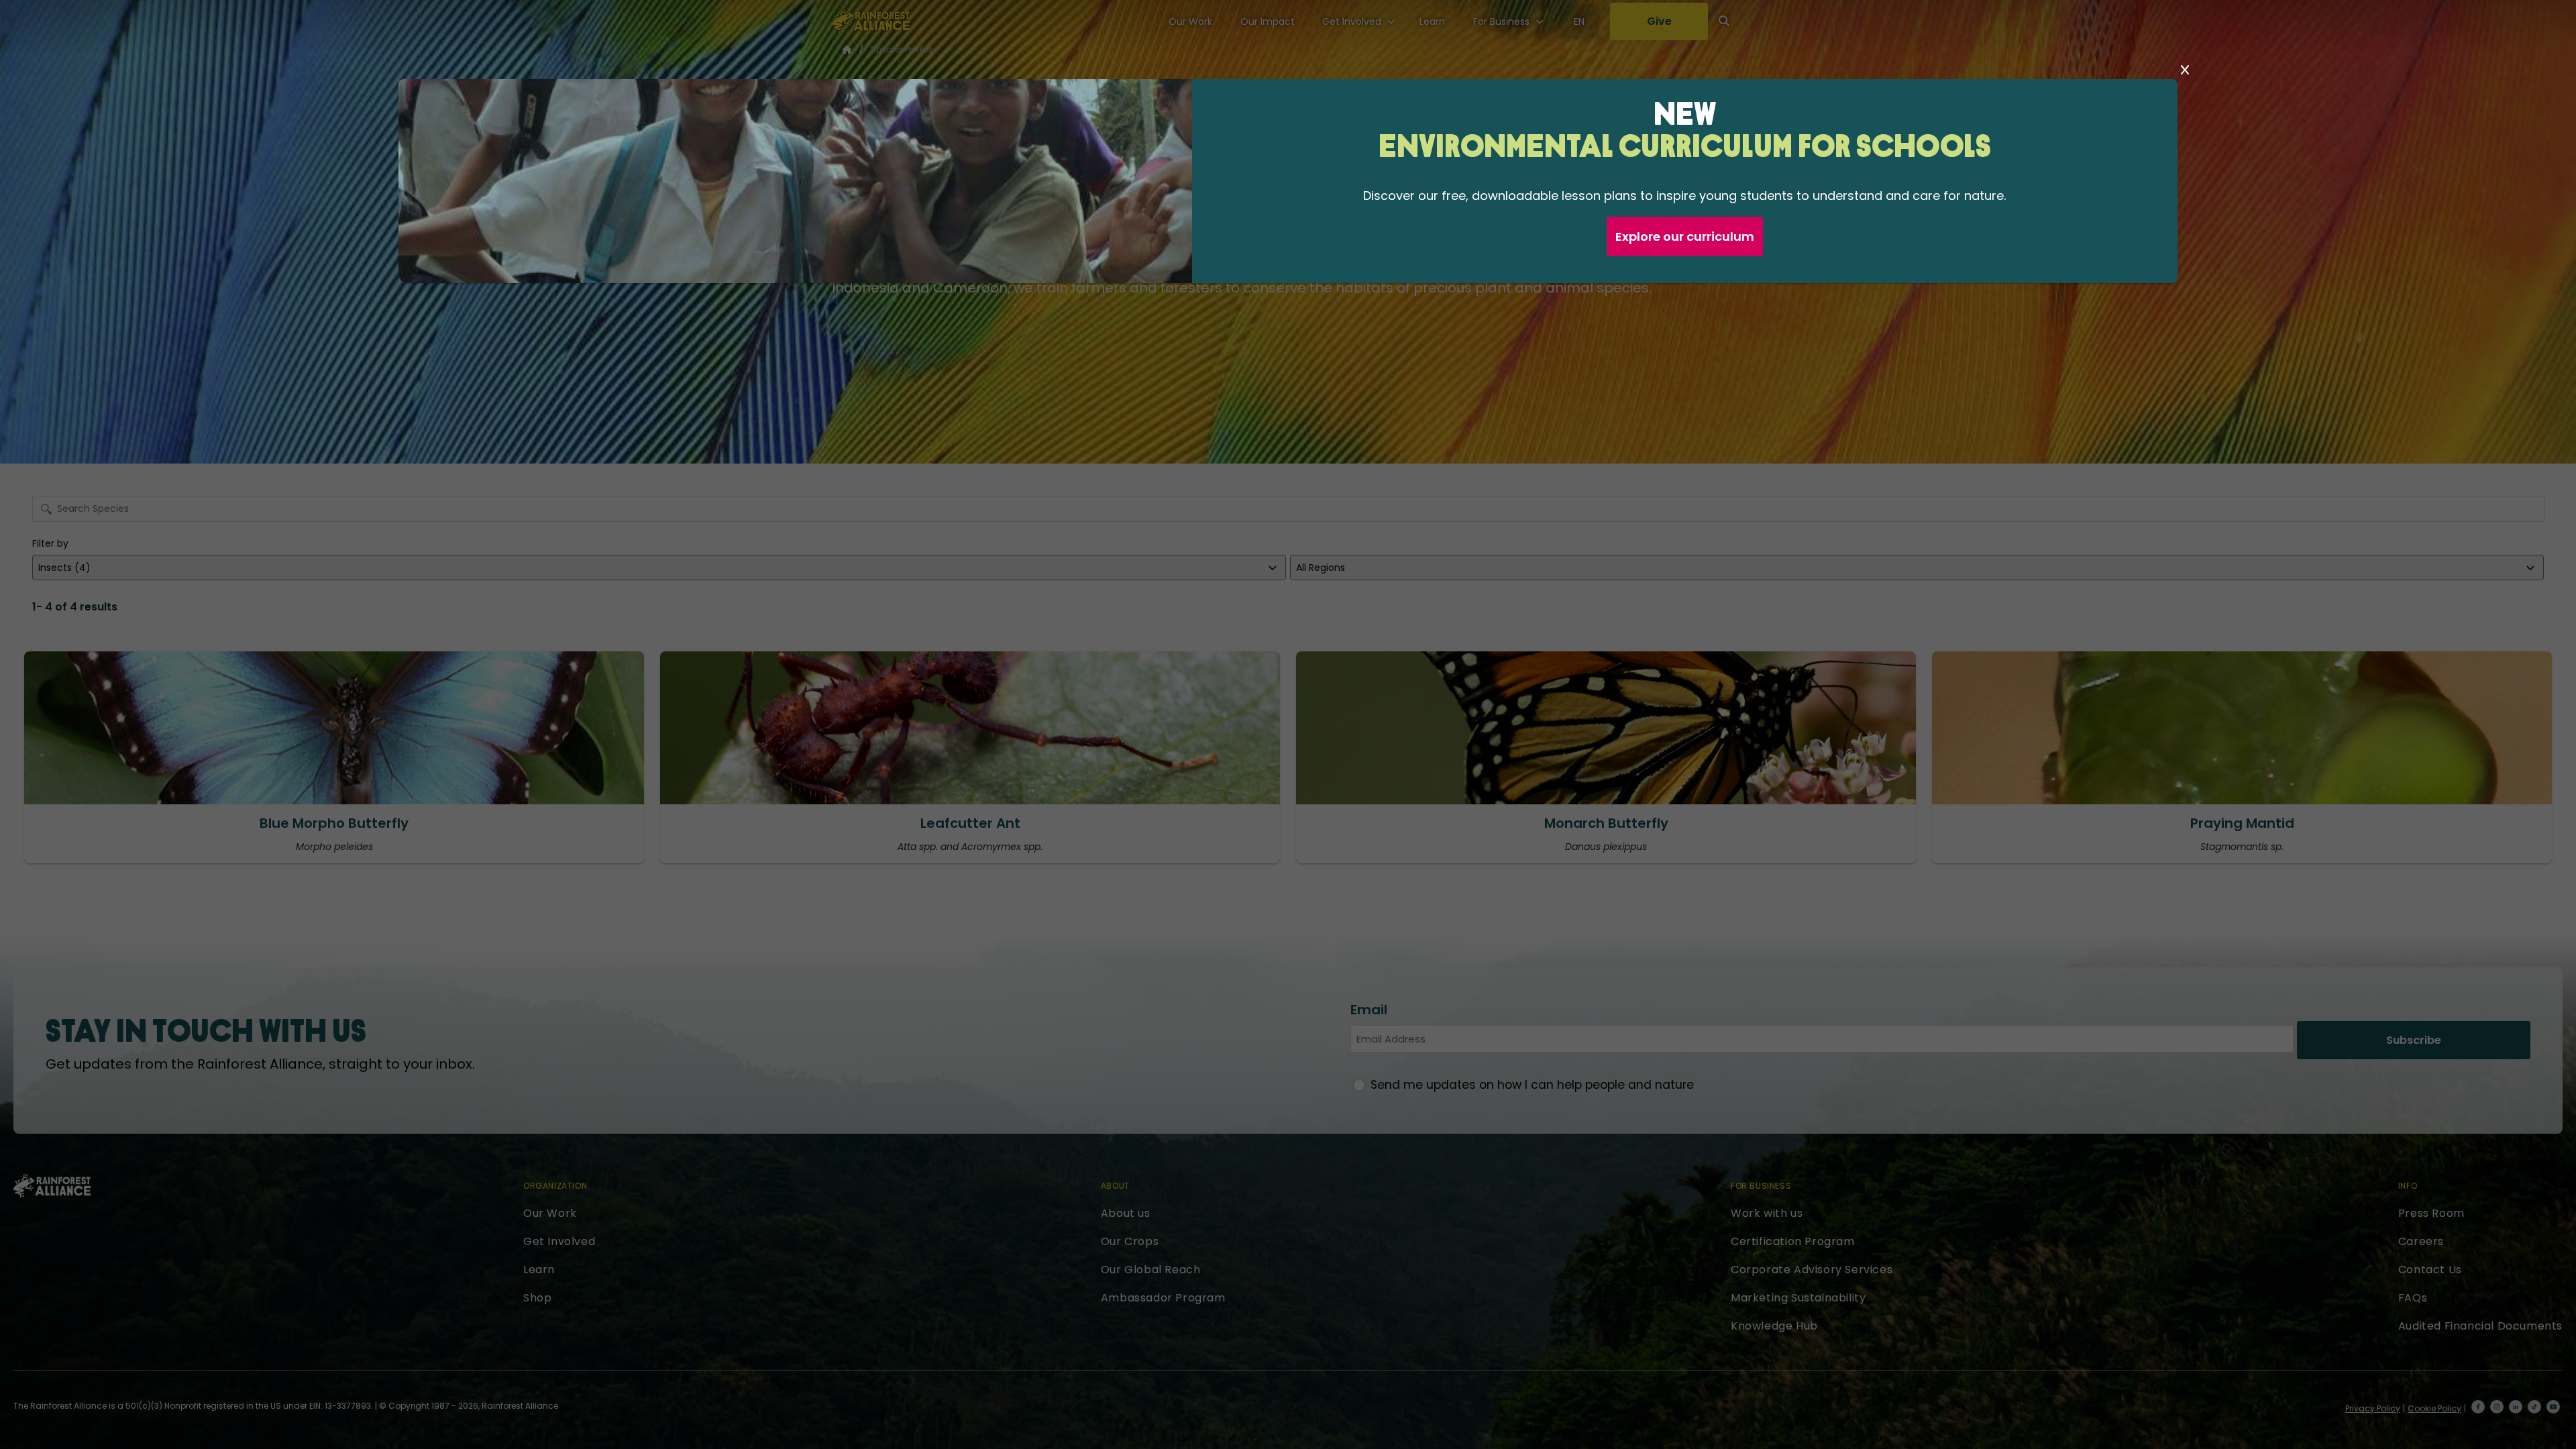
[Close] (2185, 70)
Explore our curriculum (1685, 236)
